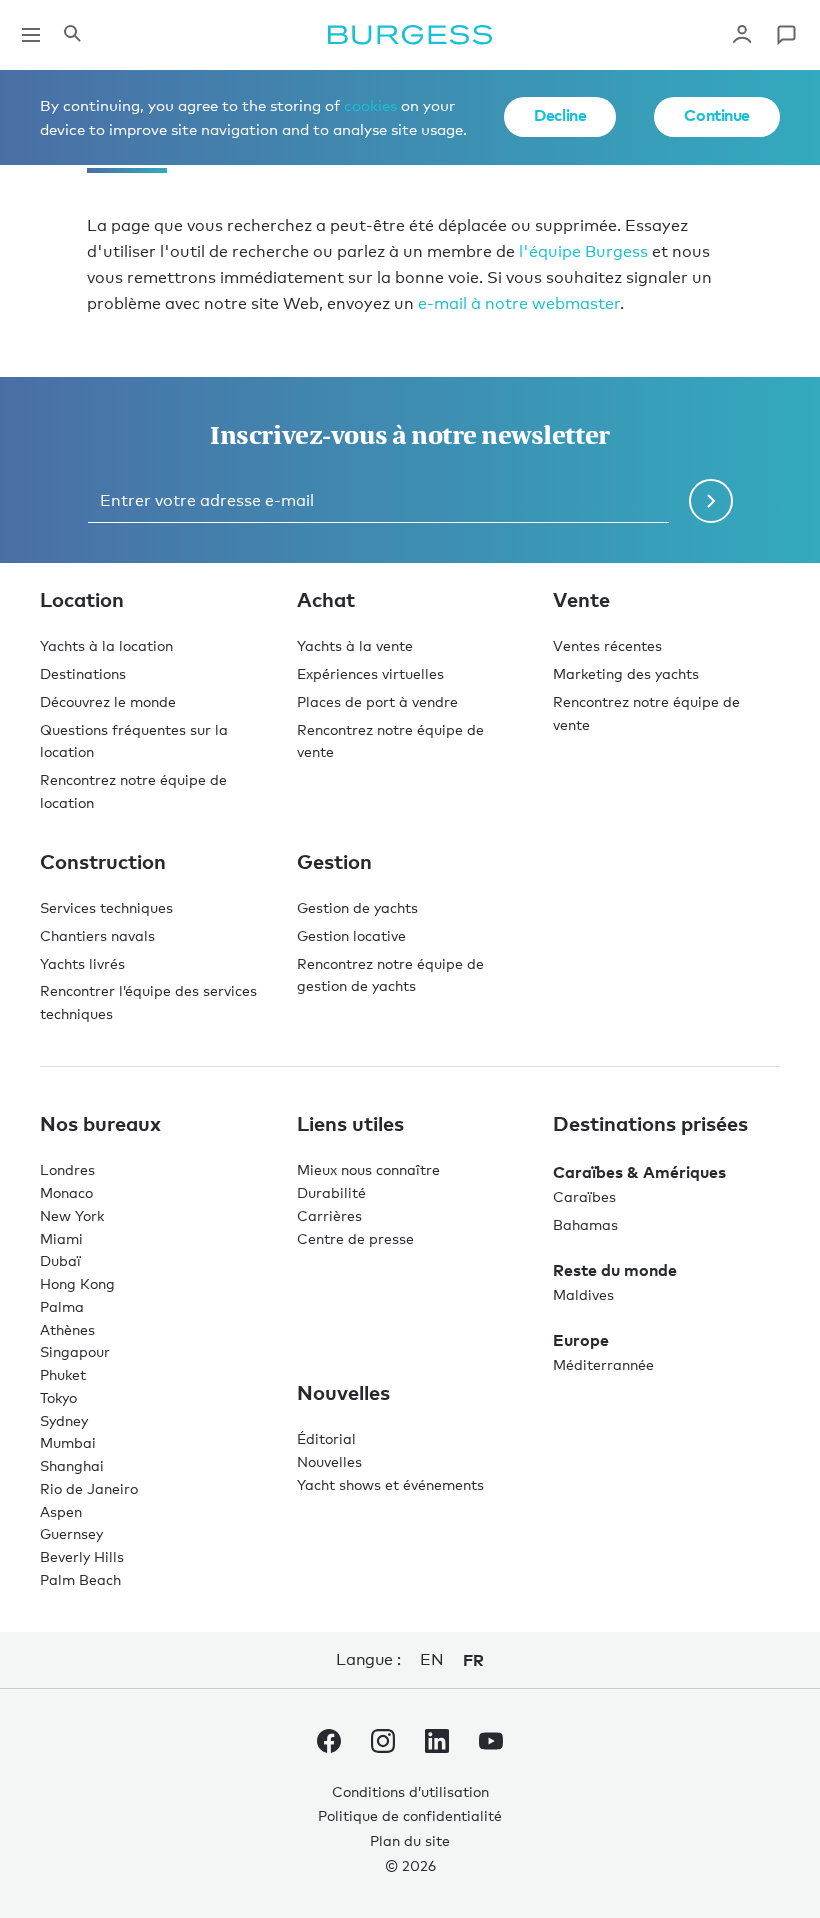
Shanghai (72, 1465)
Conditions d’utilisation (410, 1791)
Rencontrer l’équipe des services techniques (148, 1002)
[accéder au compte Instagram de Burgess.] (383, 1745)
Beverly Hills (82, 1556)
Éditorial (326, 1438)
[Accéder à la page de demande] (786, 35)
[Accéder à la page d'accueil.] (410, 35)
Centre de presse (355, 1238)
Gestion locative (351, 935)
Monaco (66, 1192)
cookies (370, 105)
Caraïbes (584, 1196)
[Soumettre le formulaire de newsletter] (711, 501)
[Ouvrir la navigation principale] (31, 35)
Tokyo (58, 1397)
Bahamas (585, 1224)
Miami (61, 1238)
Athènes (67, 1329)
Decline (560, 115)
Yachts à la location (106, 645)
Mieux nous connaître (368, 1169)
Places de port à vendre (377, 701)
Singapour (75, 1351)
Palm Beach (80, 1579)
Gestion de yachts (357, 907)
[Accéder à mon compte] (742, 35)
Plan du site (410, 1840)
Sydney (64, 1420)
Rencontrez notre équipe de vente (390, 741)
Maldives (583, 1294)
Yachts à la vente (355, 645)
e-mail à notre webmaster (519, 303)
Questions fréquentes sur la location (134, 741)
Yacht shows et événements (390, 1484)
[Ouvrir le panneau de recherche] (72, 35)
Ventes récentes (607, 645)
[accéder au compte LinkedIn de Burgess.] (437, 1745)
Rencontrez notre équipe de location (133, 791)
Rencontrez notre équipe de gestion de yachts (390, 975)
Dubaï (60, 1260)
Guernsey (71, 1533)
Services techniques (106, 907)
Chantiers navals (97, 935)
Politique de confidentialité (410, 1815)
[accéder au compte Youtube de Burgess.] (491, 1745)
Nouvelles (329, 1461)
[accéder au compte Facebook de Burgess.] (329, 1745)
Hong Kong (77, 1283)
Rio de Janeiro (89, 1488)
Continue (717, 115)
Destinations (83, 673)
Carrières (329, 1215)
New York (72, 1215)
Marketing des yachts (626, 673)
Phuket (63, 1374)
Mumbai (68, 1442)
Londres (67, 1169)
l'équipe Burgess (583, 251)
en (431, 1659)
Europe (581, 1340)
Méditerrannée (603, 1364)
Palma (62, 1306)
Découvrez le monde (108, 701)
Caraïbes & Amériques (639, 1172)
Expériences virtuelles (370, 673)
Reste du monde (615, 1270)
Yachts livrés (82, 963)
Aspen (61, 1511)
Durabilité (331, 1192)
